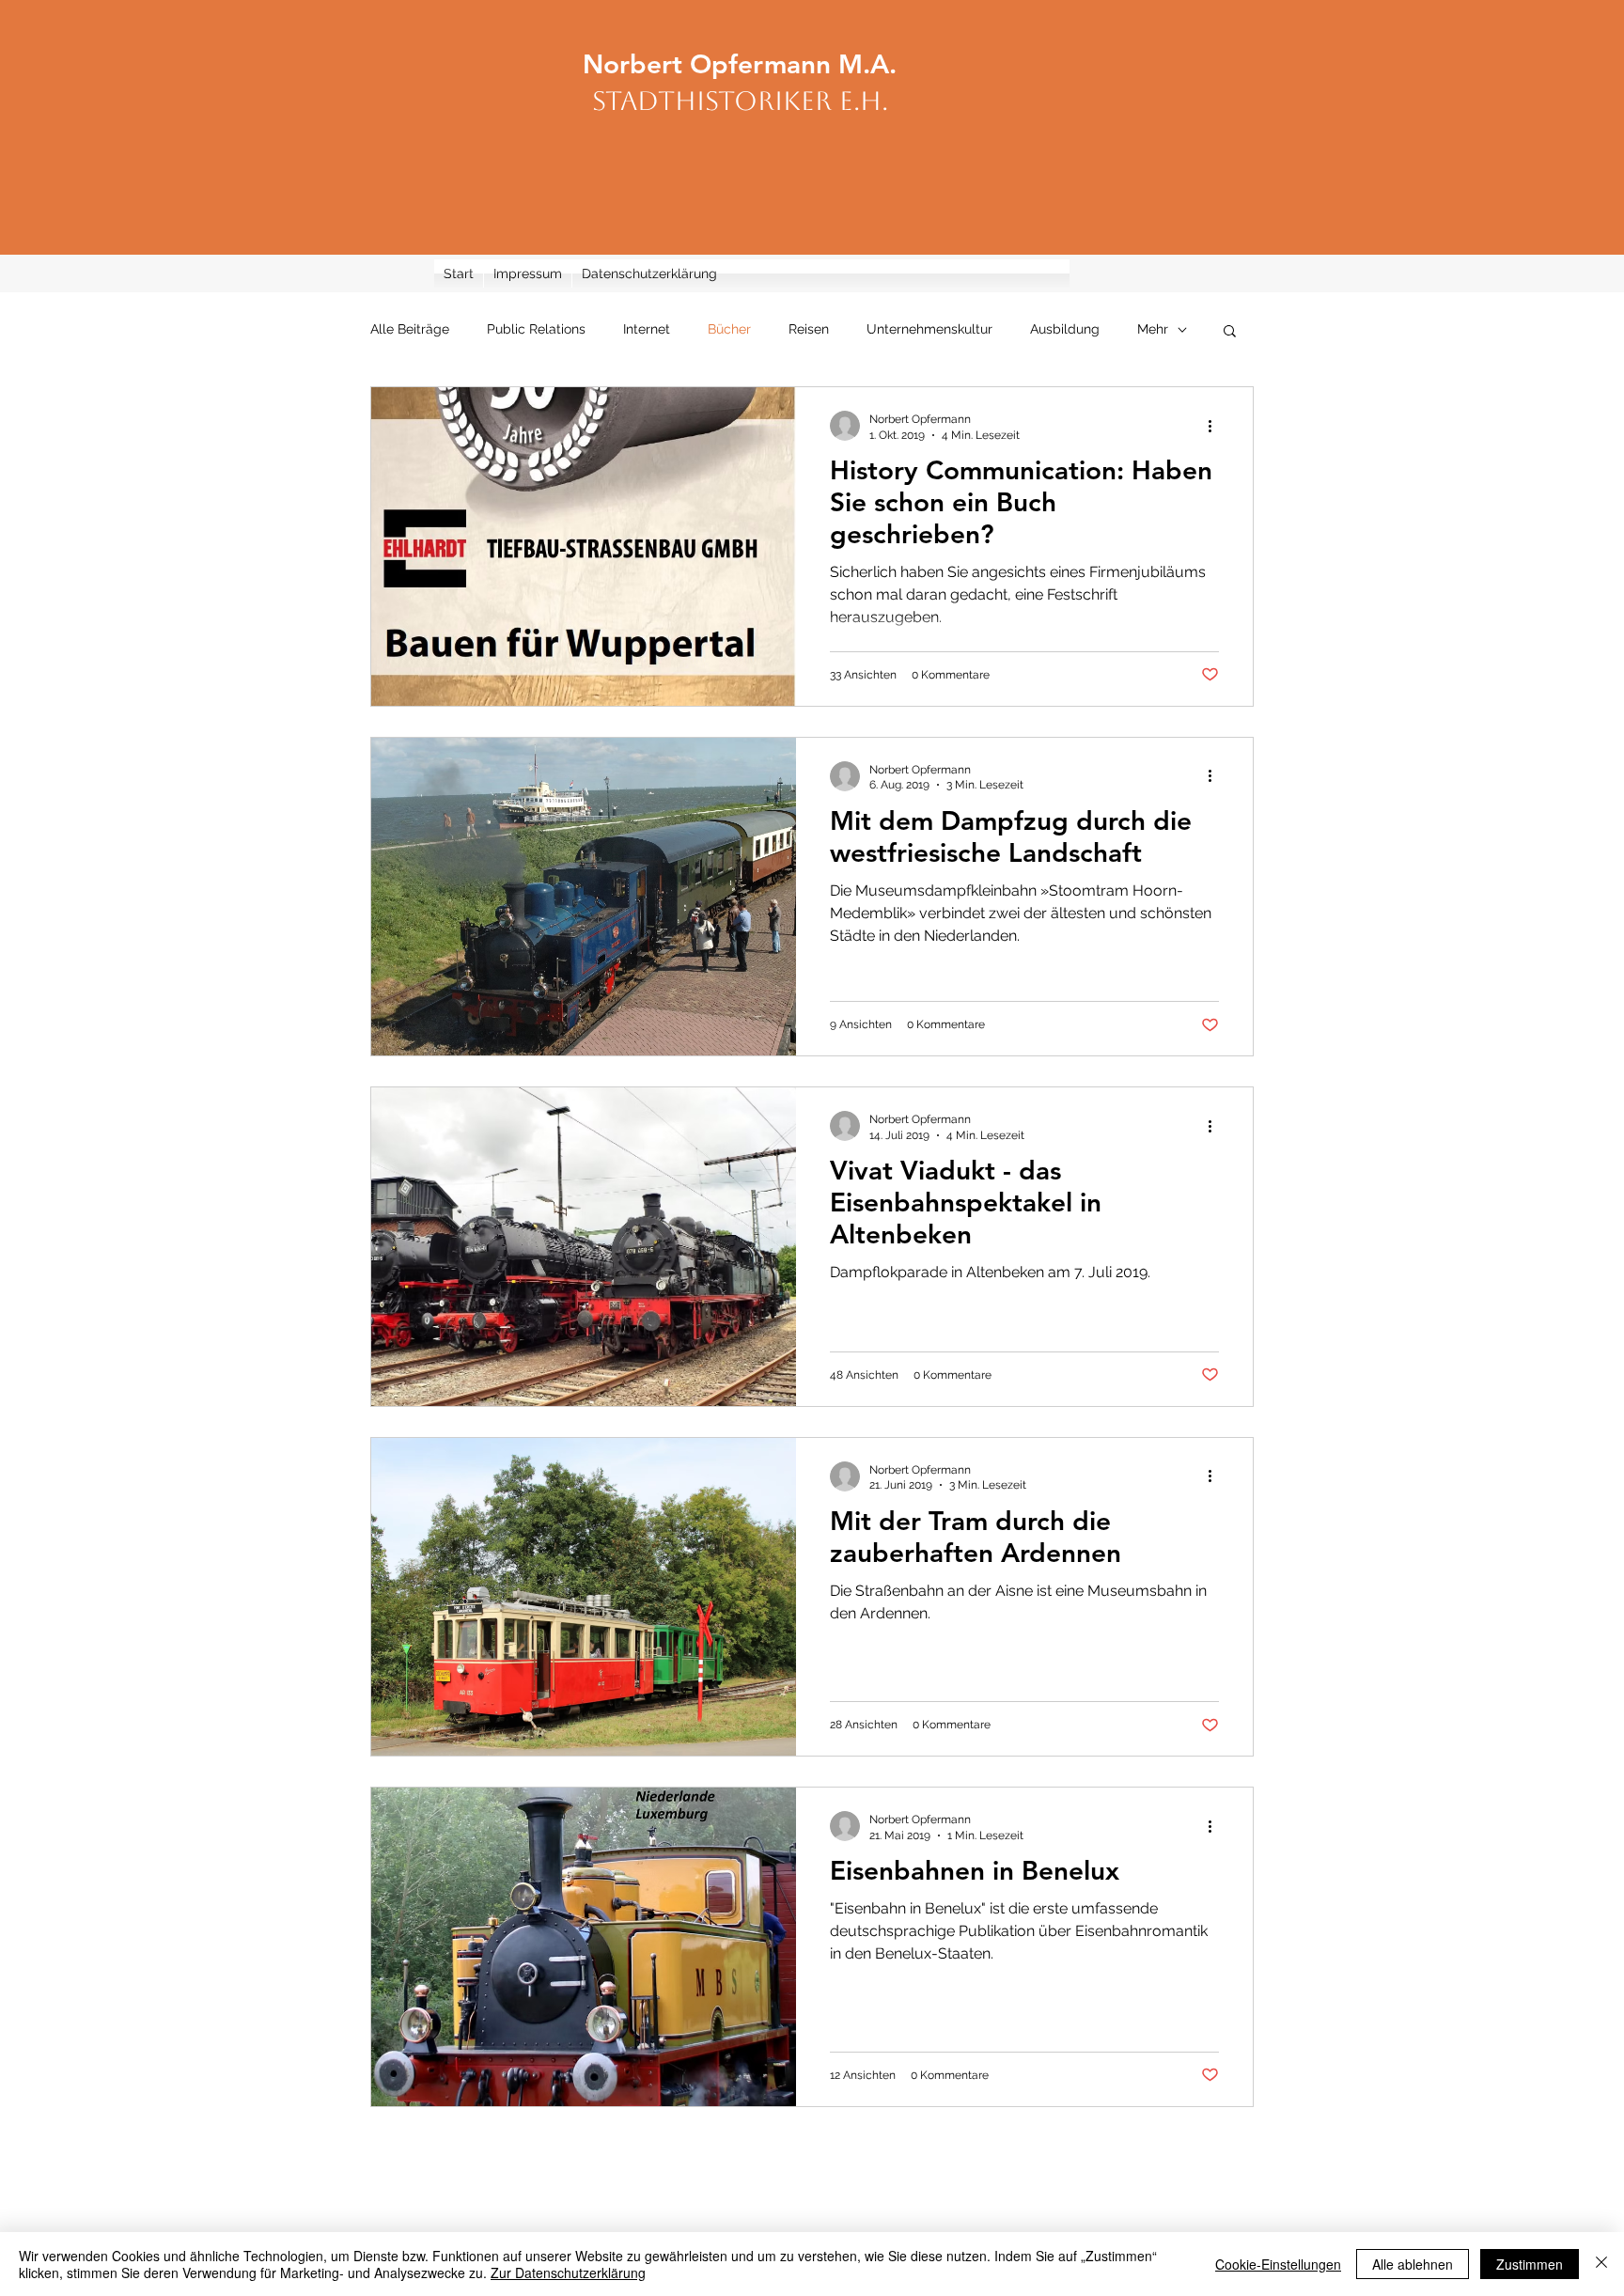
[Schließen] (1601, 2264)
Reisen (809, 329)
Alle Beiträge (410, 329)
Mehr (1153, 329)
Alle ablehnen (1413, 2264)
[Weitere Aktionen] (1216, 426)
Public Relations (536, 329)
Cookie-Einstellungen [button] (1278, 2264)
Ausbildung (1065, 329)
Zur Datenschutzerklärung (568, 2273)
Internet (647, 329)
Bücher (729, 329)
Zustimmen (1530, 2264)
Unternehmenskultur (929, 329)
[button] (1230, 332)
